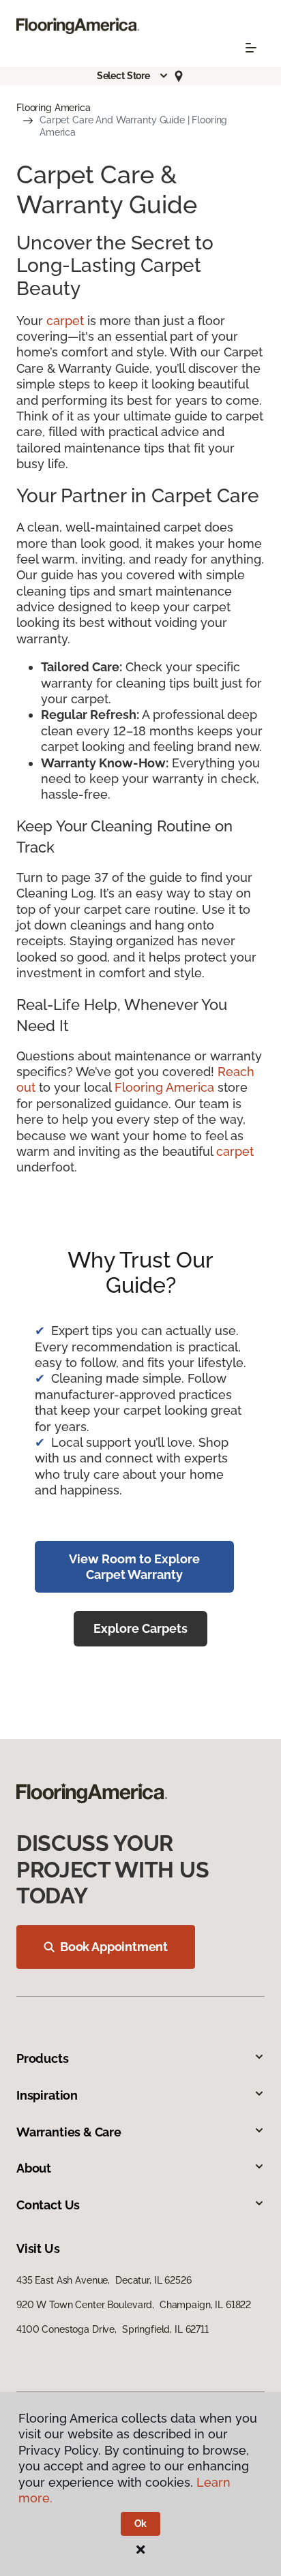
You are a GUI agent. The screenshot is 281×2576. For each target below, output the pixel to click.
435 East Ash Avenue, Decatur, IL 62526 (104, 2280)
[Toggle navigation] (251, 48)
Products (43, 2058)
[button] (133, 76)
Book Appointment (114, 1947)
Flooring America (54, 108)
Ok (141, 2524)
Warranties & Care (69, 2132)
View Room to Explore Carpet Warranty (134, 1567)
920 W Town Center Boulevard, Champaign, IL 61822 (134, 2305)
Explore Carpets (140, 1628)
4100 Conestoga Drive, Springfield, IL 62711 (113, 2329)
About (34, 2168)
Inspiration (47, 2095)
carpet (65, 321)
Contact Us (48, 2205)
